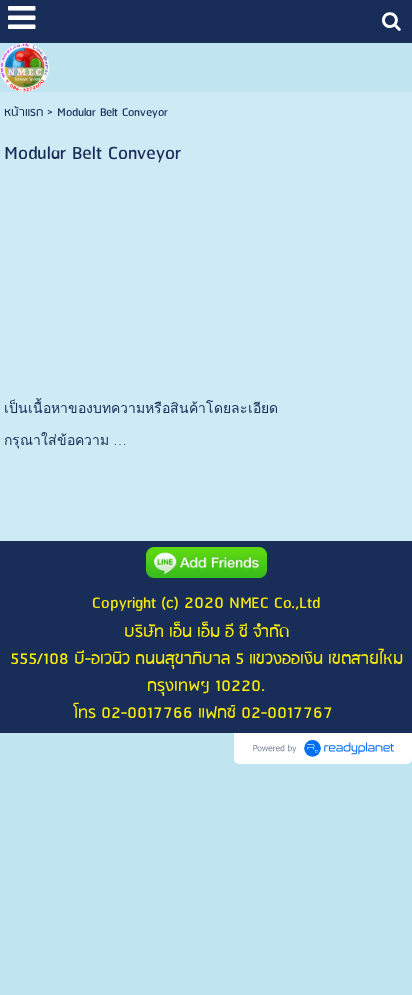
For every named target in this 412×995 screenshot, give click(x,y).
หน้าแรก (23, 112)
